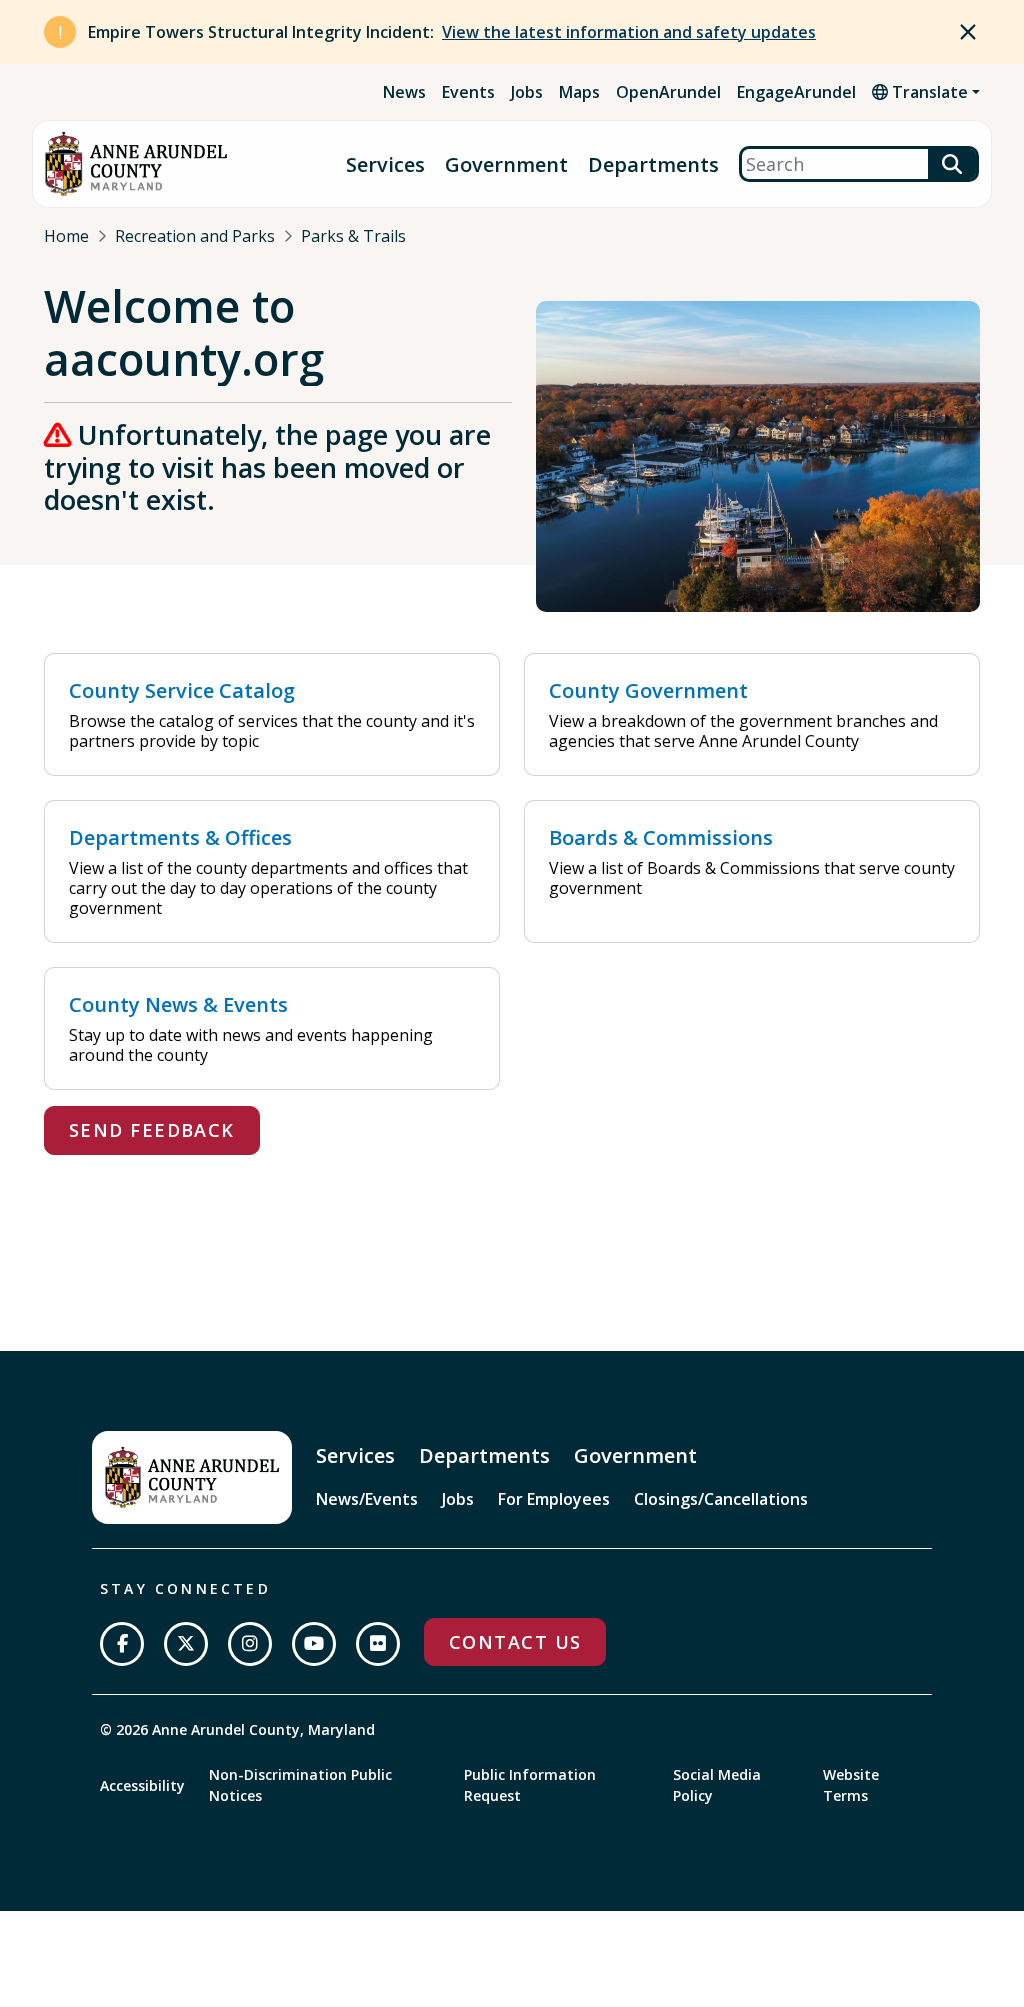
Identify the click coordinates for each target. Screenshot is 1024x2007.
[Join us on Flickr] (378, 1644)
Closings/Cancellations (721, 1499)
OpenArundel (668, 92)
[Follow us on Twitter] (186, 1644)
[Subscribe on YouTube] (314, 1644)
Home (66, 236)
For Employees (554, 1499)
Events (468, 92)
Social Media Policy (717, 1785)
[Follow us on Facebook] (122, 1644)
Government (506, 164)
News (404, 92)
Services (385, 164)
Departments (653, 164)
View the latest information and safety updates (629, 32)
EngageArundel (796, 92)
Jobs (527, 92)
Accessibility (142, 1785)
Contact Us (515, 1642)
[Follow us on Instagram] (250, 1644)
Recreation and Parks (195, 236)
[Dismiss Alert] (968, 32)
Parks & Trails (353, 236)
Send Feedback (152, 1130)
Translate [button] (928, 92)
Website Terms (851, 1785)
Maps (579, 92)
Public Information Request (530, 1785)
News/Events (367, 1499)
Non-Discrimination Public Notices (300, 1785)
